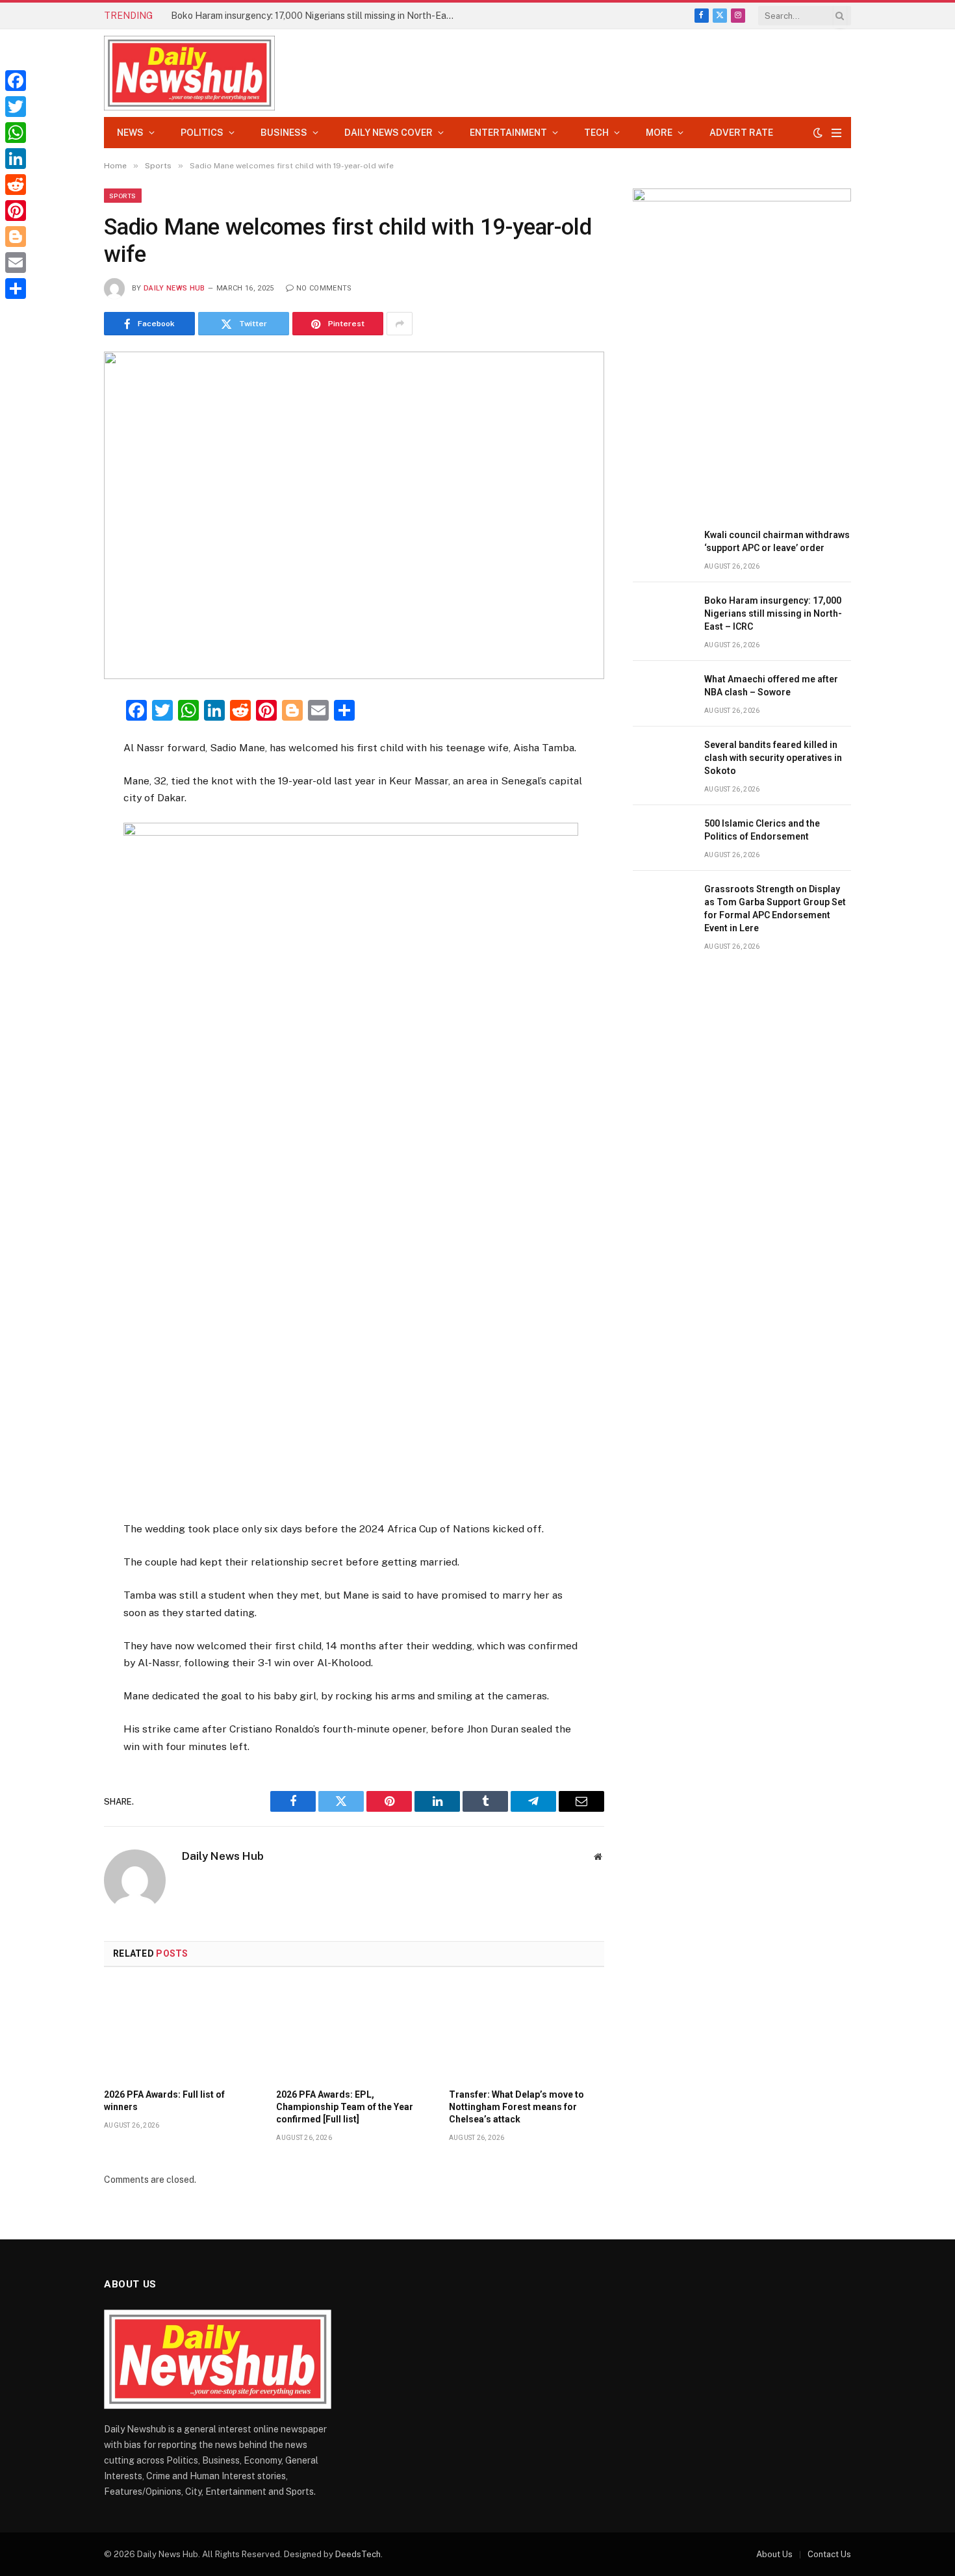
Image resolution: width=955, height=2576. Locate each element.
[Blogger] (16, 237)
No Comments (324, 288)
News (130, 133)
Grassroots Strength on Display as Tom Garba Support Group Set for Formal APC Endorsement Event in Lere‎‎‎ (775, 908)
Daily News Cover (388, 133)
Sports (123, 196)
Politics (202, 133)
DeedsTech (358, 2554)
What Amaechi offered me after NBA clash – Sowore (771, 686)
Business (284, 133)
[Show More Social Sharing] (400, 324)
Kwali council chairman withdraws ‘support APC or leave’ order (777, 541)
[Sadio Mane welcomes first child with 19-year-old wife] (354, 515)
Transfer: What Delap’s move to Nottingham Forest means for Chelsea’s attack (516, 2107)
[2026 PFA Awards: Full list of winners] (182, 2031)
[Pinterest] (58, 838)
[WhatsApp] (16, 133)
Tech (596, 133)
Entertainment (508, 133)
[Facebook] (58, 742)
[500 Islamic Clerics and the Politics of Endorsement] (663, 838)
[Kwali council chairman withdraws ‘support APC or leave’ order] (663, 549)
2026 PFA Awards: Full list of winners (164, 2101)
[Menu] (836, 133)
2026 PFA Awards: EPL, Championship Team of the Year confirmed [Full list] (345, 2107)
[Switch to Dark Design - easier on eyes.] (818, 133)
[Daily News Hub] (189, 73)
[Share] (16, 289)
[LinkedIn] (58, 806)
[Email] (58, 869)
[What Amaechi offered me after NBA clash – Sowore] (663, 694)
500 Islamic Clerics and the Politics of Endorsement (762, 830)
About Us (774, 2554)
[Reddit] (16, 185)
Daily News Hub (174, 288)
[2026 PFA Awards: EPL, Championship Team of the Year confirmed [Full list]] (354, 2031)
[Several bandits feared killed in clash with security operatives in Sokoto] (663, 759)
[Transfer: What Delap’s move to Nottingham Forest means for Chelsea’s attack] (527, 2031)
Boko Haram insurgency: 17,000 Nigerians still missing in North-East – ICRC (317, 16)
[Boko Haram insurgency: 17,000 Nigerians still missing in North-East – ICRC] (663, 615)
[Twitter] (58, 774)
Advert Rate (741, 133)
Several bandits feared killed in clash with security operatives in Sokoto (773, 758)
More (659, 133)
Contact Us (829, 2554)
